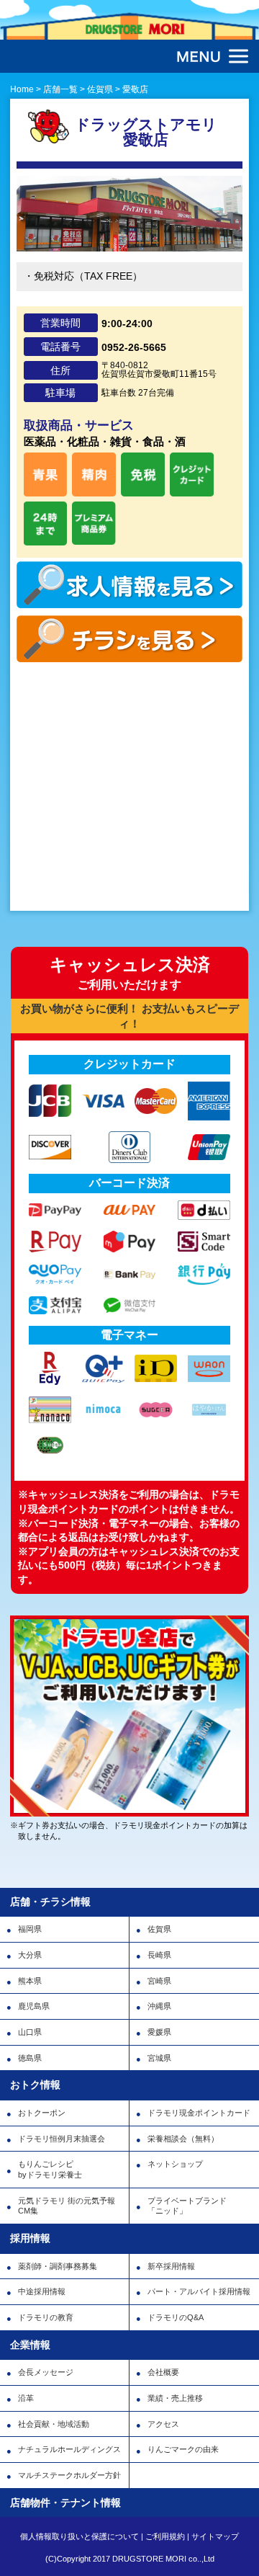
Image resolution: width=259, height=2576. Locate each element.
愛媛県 (159, 2032)
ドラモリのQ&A (176, 2317)
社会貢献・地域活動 (54, 2424)
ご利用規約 (165, 2536)
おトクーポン (42, 2113)
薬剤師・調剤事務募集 (58, 2266)
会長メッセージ (46, 2372)
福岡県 (30, 1929)
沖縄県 (159, 2006)
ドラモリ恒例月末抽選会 (62, 2139)
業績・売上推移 (175, 2398)
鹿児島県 (34, 2006)
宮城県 (159, 2058)
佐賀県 (159, 1929)
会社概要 (163, 2372)
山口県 (30, 2032)
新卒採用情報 (171, 2266)
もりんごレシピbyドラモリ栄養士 (50, 2169)
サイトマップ (215, 2536)
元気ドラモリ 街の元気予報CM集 (67, 2206)
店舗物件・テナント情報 (65, 2503)
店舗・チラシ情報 (50, 1902)
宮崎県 (159, 1981)
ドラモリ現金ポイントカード (199, 2113)
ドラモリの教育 (46, 2317)
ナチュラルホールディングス (69, 2449)
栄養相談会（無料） (183, 2139)
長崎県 (159, 1955)
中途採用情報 (42, 2291)
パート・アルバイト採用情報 (199, 2291)
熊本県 (30, 1981)
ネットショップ (175, 2164)
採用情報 (30, 2238)
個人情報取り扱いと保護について (79, 2536)
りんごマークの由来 (183, 2449)
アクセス (163, 2424)
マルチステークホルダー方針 (69, 2475)
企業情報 (30, 2345)
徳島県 (30, 2058)
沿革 (26, 2398)
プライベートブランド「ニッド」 (187, 2206)
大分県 (30, 1955)
